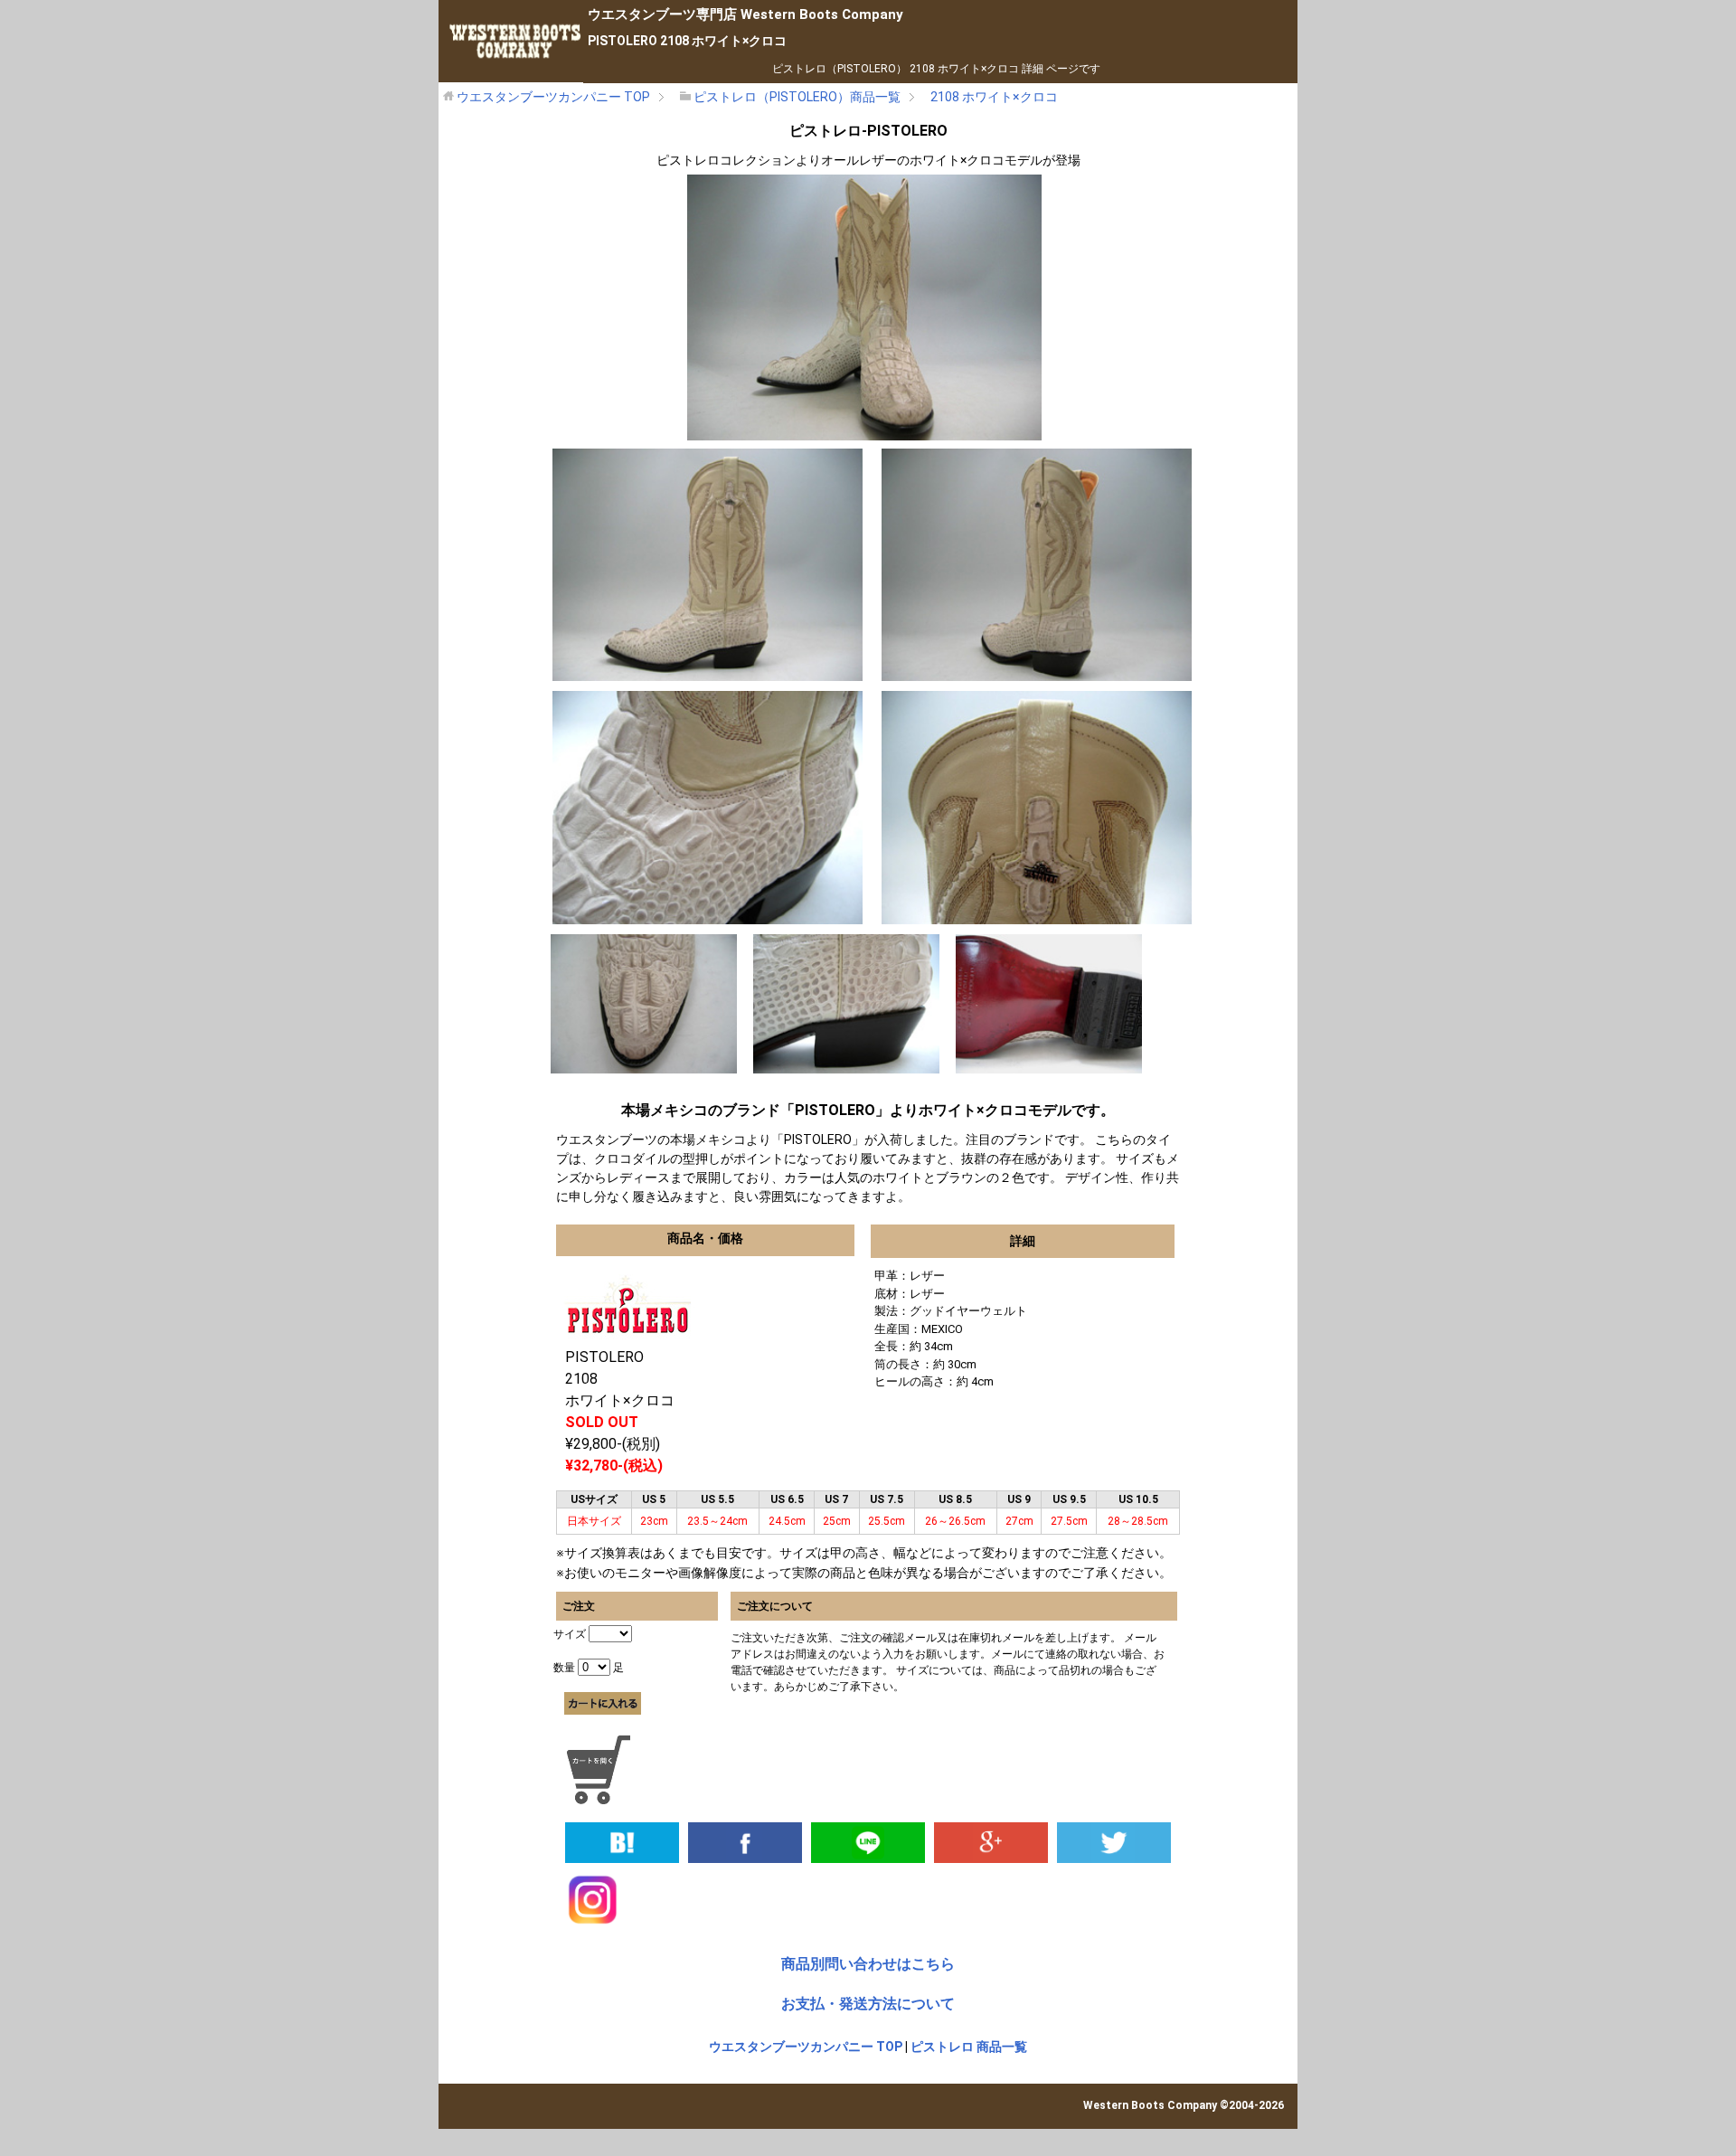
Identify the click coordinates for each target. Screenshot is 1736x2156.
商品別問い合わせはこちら (868, 1964)
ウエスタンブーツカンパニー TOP (806, 2047)
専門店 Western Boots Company (745, 14)
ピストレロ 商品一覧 (969, 2047)
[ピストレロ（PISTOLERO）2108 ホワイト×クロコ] (622, 1841)
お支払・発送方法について (868, 2004)
